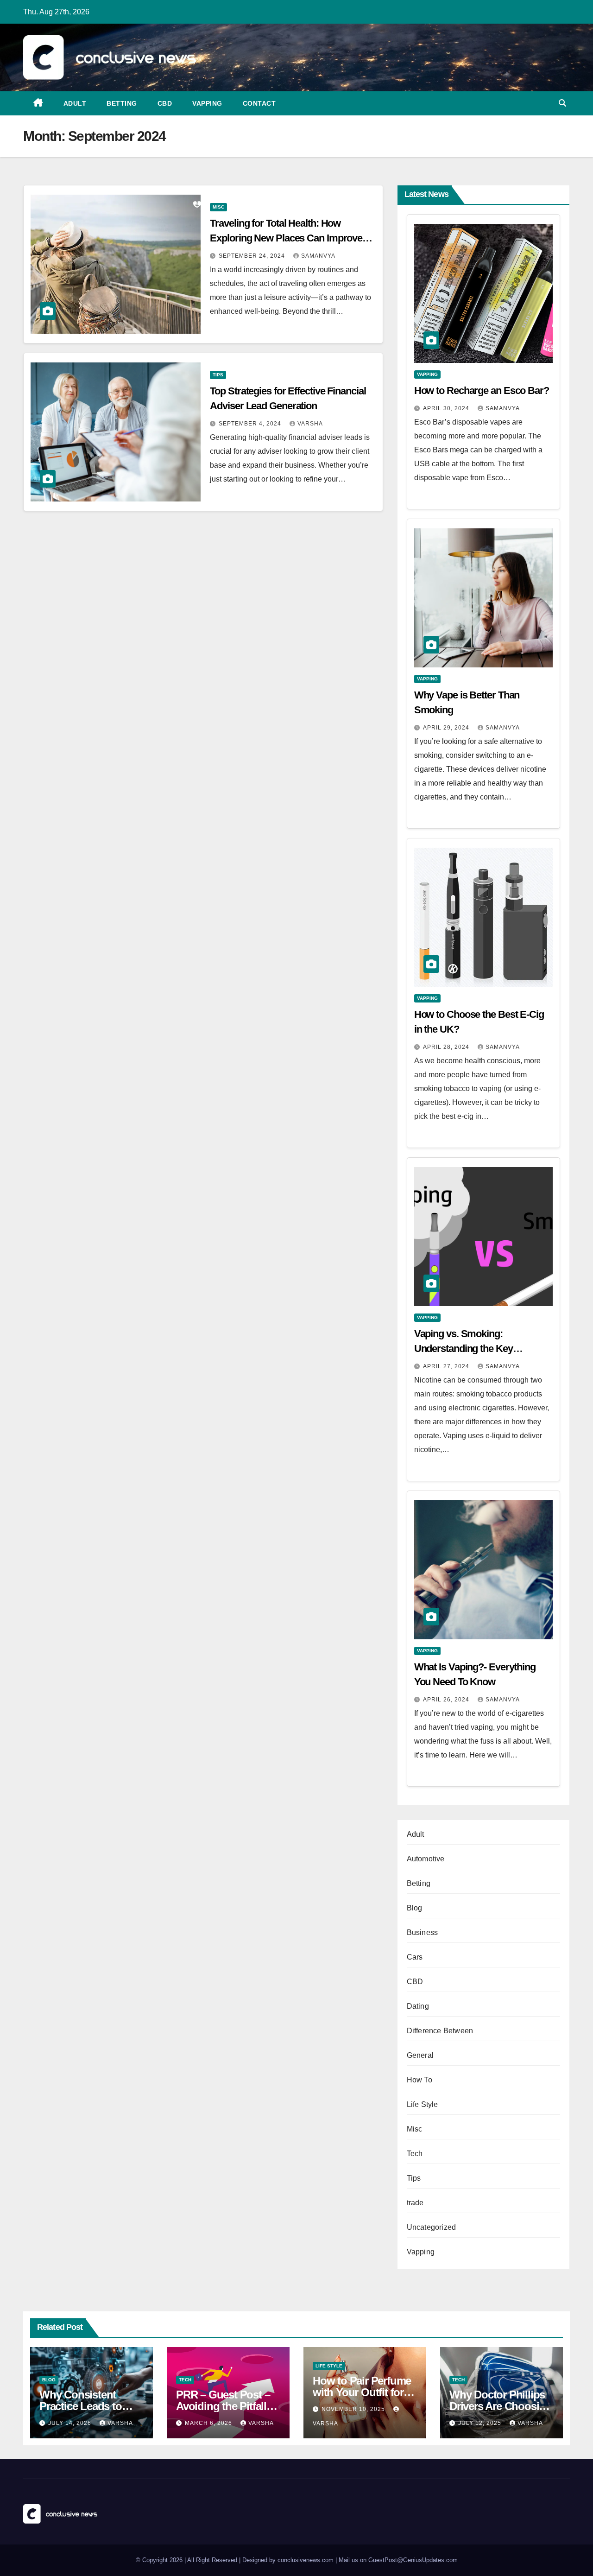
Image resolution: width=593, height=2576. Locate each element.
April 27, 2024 (447, 1366)
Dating (418, 2006)
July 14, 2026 (71, 2423)
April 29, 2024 (447, 728)
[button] (562, 103)
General (420, 2055)
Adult (75, 103)
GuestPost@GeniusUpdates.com (413, 2560)
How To (420, 2080)
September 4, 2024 (251, 424)
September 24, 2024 (253, 256)
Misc (218, 207)
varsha (310, 424)
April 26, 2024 (447, 1700)
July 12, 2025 (481, 2423)
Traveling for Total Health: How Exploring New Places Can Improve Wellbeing (286, 238)
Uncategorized (432, 2227)
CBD (165, 103)
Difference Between (440, 2031)
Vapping (207, 103)
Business (423, 1932)
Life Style (423, 2104)
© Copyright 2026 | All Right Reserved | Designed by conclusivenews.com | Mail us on (252, 2560)
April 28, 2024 (447, 1047)
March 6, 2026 (209, 2423)
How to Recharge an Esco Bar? (482, 390)
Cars (415, 1957)
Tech (415, 2154)
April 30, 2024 (447, 408)
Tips (218, 375)
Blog (415, 1908)
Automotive (426, 1859)
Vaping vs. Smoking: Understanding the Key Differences (464, 1348)
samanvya (318, 256)
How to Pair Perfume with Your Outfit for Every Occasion (362, 2392)
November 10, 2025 (354, 2409)
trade (415, 2203)
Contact (259, 103)
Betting (122, 103)
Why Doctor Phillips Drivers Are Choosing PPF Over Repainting (501, 2406)
